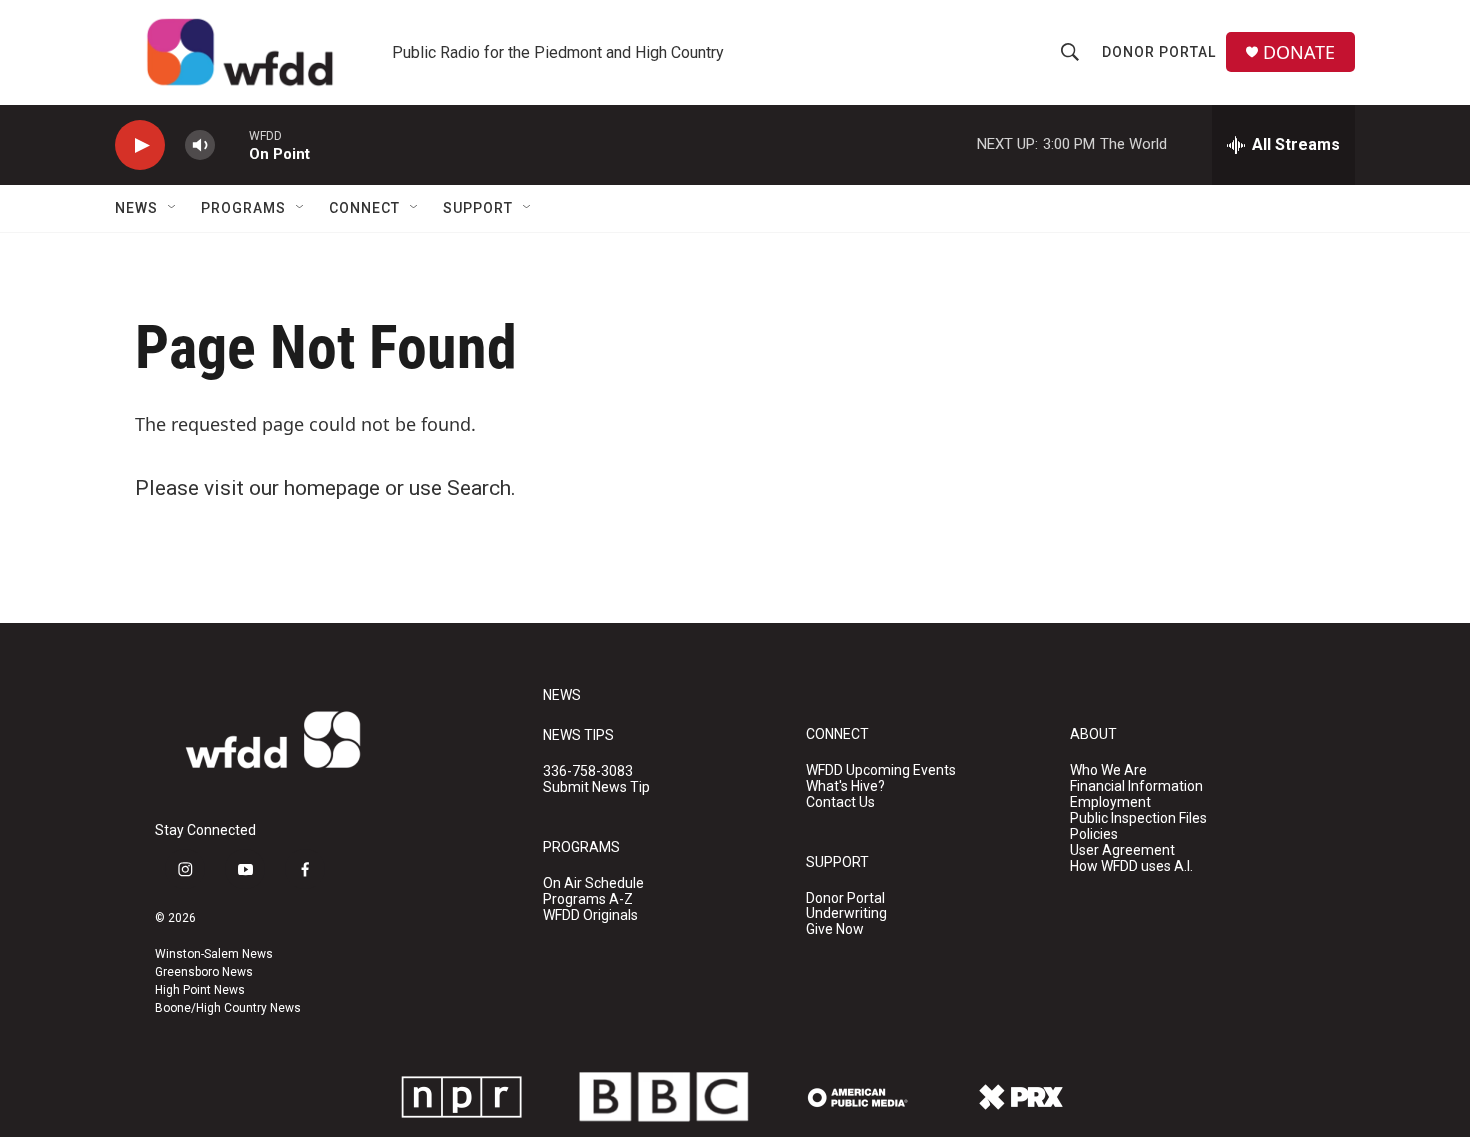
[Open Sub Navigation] (173, 208)
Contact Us (840, 802)
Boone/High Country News (228, 1008)
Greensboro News (204, 972)
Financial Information (1136, 786)
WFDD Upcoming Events (881, 770)
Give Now (835, 929)
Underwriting (846, 913)
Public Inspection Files (1138, 818)
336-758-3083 (588, 771)
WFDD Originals (590, 915)
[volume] (200, 145)
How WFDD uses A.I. (1131, 866)
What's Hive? (845, 786)
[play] (140, 145)
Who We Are (1108, 770)
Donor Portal (1159, 52)
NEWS (562, 695)
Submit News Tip (596, 787)
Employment (1110, 802)
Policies (1094, 834)
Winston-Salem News (214, 954)
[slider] (232, 144)
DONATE (1299, 52)
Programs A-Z (588, 899)
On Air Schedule (593, 883)
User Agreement (1122, 850)
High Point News (200, 990)
